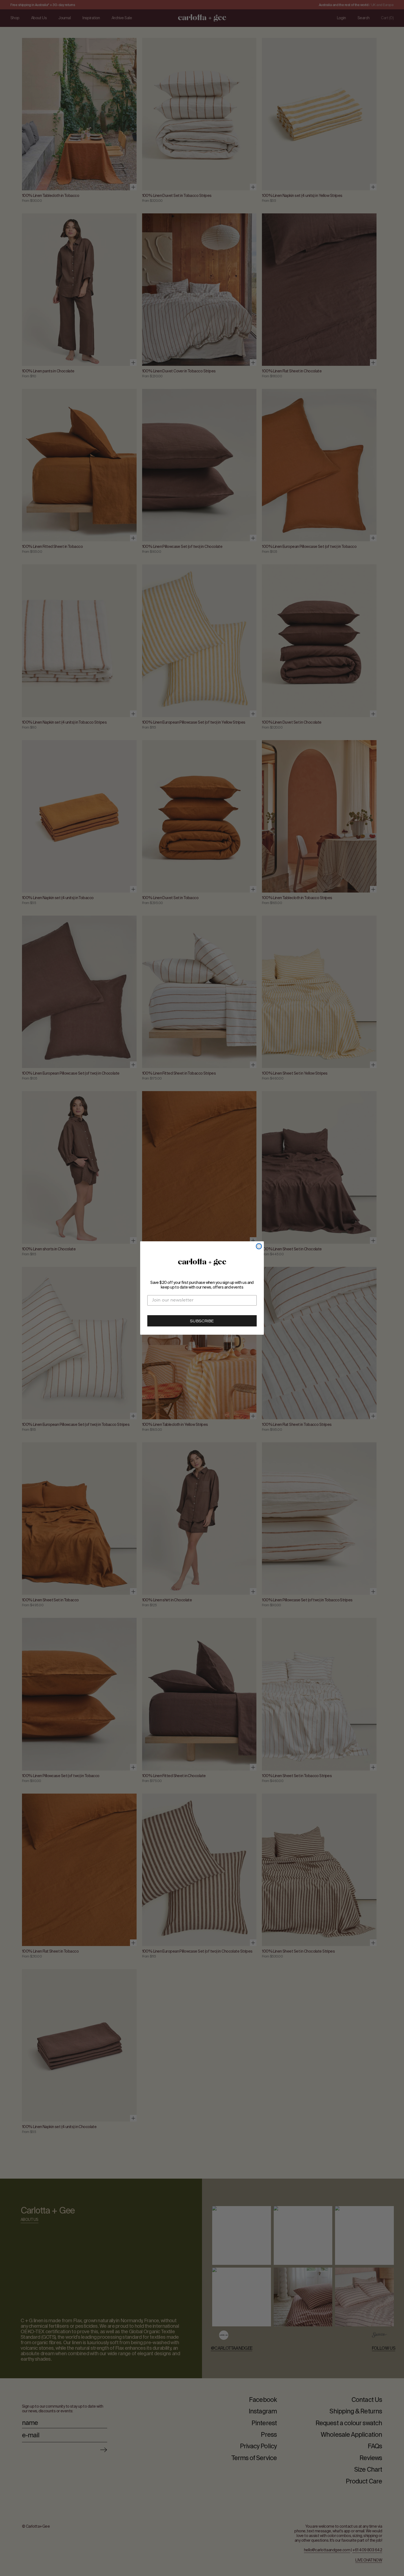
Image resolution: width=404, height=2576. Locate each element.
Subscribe (202, 1322)
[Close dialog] (259, 1246)
